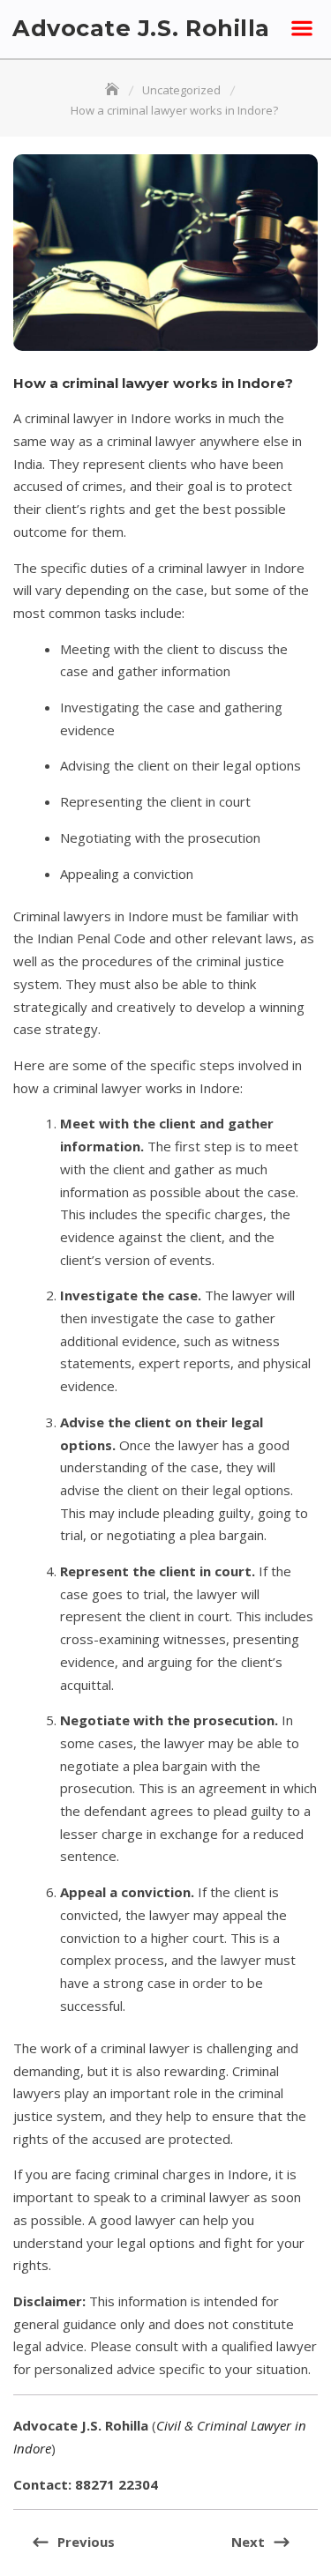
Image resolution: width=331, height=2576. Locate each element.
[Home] (114, 90)
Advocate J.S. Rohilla (141, 28)
